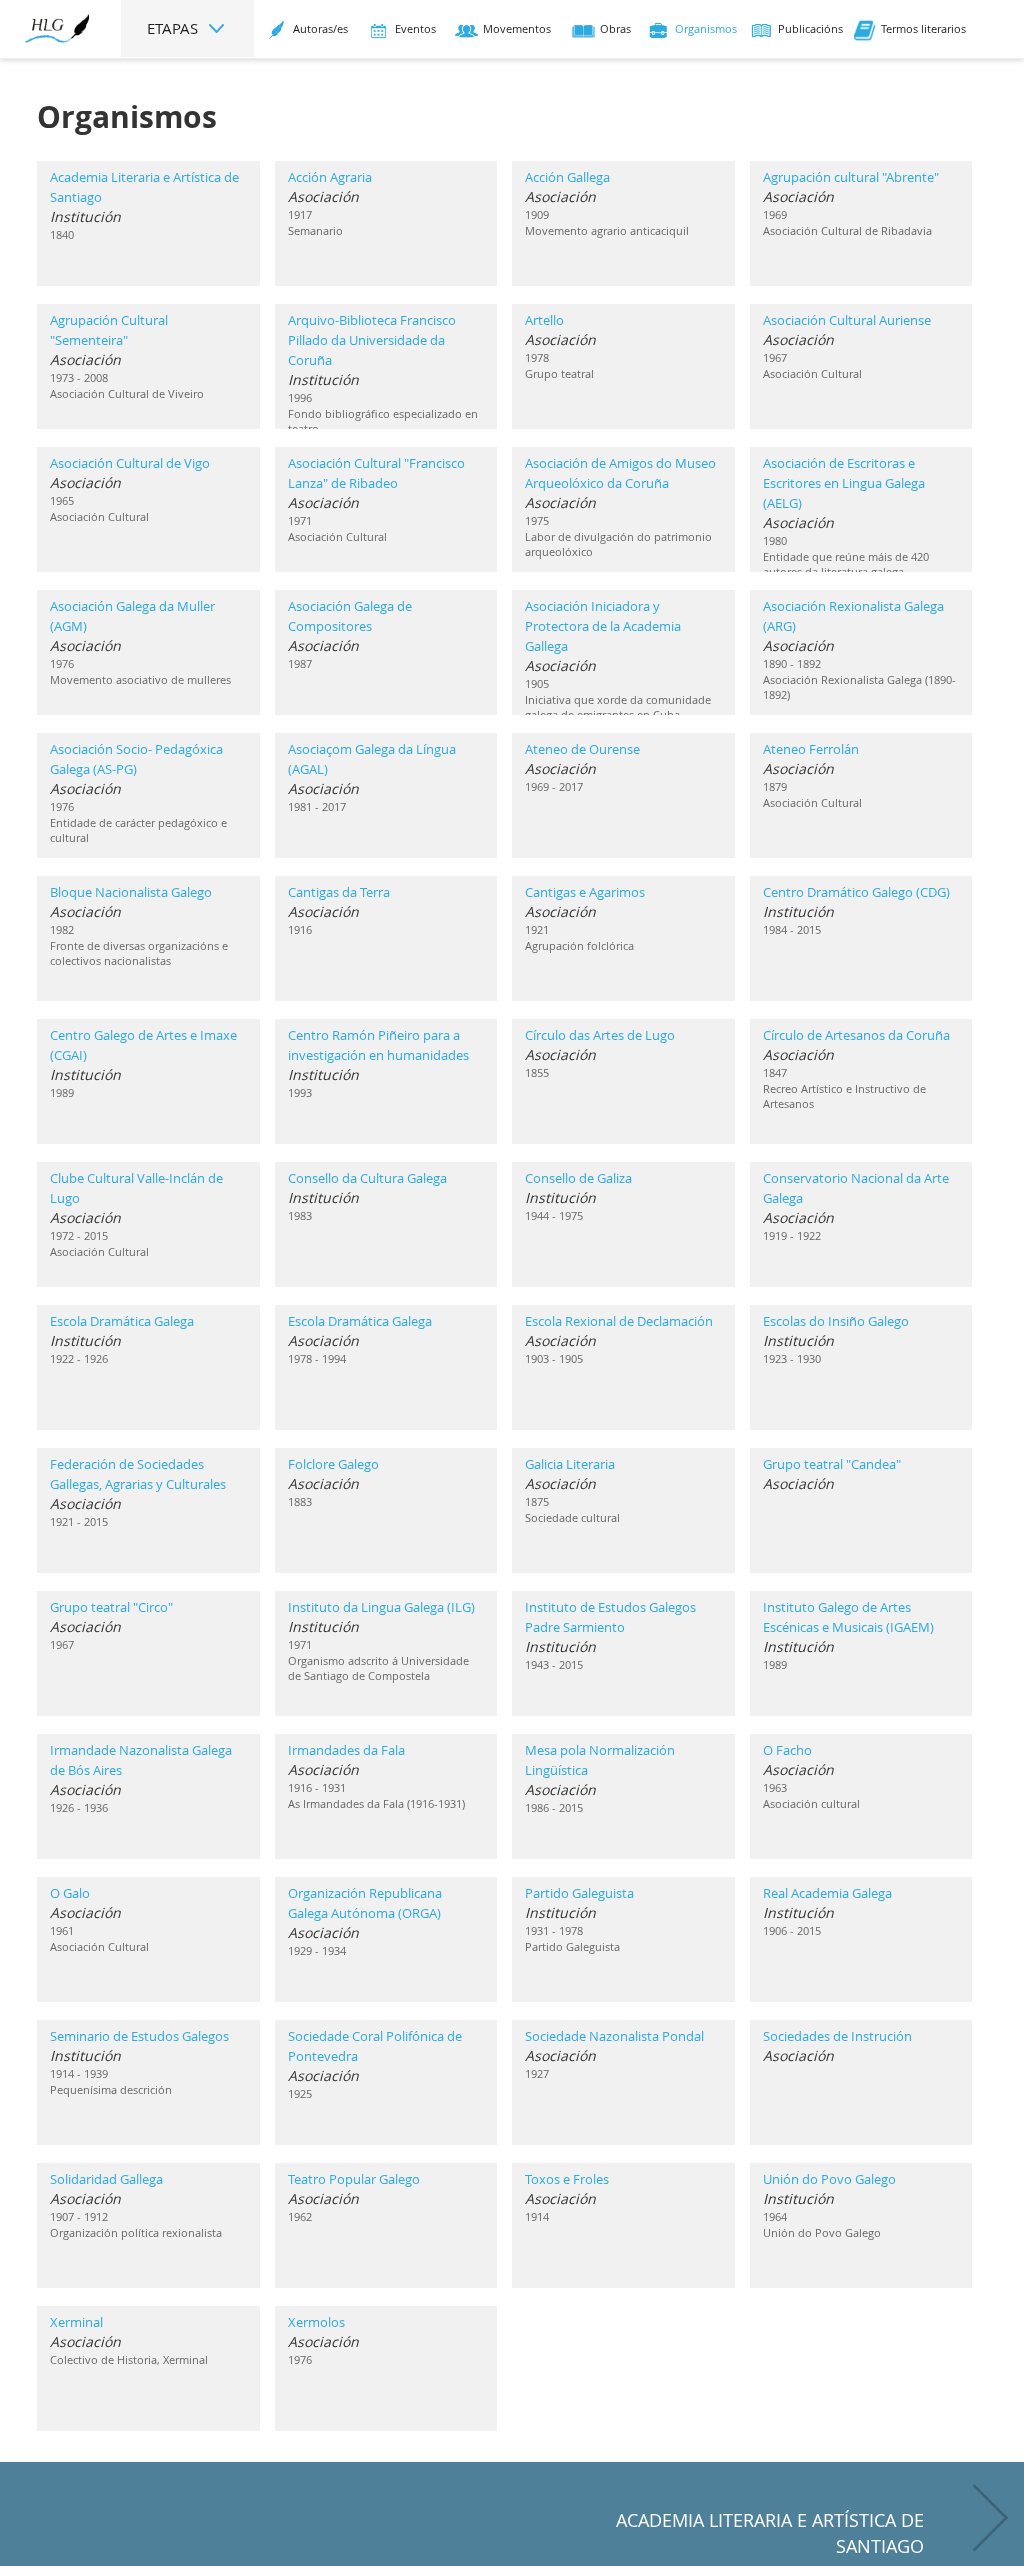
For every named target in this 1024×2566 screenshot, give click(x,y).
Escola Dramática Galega (122, 1321)
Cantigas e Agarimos (585, 892)
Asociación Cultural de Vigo (130, 463)
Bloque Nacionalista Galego (131, 892)
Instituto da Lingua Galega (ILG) (381, 1607)
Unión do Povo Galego (829, 2179)
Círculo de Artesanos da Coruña (856, 1035)
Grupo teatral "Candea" (832, 1464)
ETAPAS (174, 28)
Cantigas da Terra (339, 892)
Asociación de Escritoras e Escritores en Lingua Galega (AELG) (844, 483)
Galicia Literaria (570, 1464)
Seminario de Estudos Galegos (139, 2036)
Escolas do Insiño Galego (836, 1321)
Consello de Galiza (578, 1178)
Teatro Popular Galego (354, 2179)
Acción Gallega (567, 177)
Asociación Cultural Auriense (847, 320)
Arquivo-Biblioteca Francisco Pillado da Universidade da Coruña (372, 340)
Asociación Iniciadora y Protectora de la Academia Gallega (603, 626)
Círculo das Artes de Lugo (600, 1035)
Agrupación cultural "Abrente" (851, 177)
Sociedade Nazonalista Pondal (614, 2036)
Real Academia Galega (827, 1893)
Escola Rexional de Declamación (619, 1321)
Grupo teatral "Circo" (111, 1607)
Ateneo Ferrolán (811, 749)
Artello (544, 320)
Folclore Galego (333, 1464)
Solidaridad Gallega (106, 2179)
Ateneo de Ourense (582, 749)
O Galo (70, 1893)
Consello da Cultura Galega (367, 1178)
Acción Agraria (330, 177)
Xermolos (316, 2322)
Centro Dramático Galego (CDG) (856, 892)
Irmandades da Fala (346, 1750)
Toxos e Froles (567, 2179)
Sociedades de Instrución (837, 2036)
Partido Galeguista (579, 1893)
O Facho (787, 1750)
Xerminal (76, 2322)
